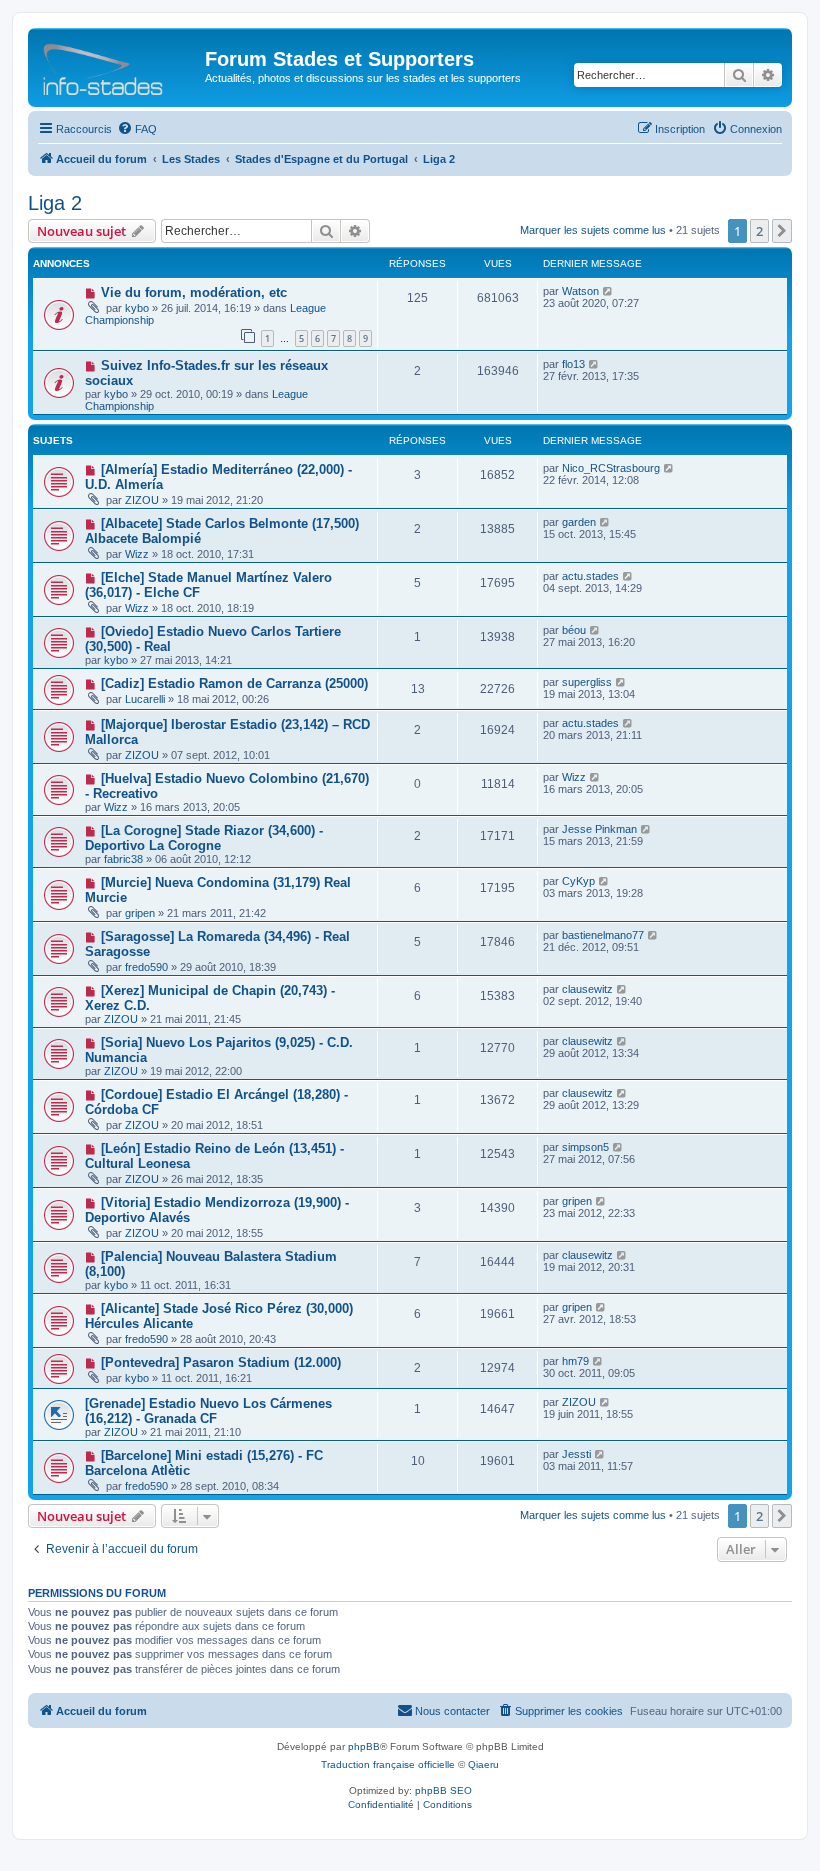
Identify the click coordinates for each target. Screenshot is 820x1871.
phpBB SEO (443, 1790)
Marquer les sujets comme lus (593, 230)
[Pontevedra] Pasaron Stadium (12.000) (221, 1362)
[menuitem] (137, 129)
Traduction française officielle (388, 1764)
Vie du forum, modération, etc (194, 292)
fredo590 (146, 967)
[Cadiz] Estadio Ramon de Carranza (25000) (234, 683)
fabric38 (123, 859)
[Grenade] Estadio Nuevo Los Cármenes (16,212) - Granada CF (208, 1411)
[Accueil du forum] (119, 65)
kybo (137, 308)
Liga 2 (55, 203)
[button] (782, 231)
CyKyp (578, 881)
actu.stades (590, 576)
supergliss (587, 682)
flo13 (573, 364)
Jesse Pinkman (599, 829)
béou (574, 630)
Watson (580, 291)
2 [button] (759, 231)
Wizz (137, 554)
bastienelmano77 (603, 935)
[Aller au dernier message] (608, 291)
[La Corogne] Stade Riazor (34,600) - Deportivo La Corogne (204, 838)
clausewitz (587, 989)
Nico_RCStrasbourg (611, 468)
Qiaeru (483, 1764)
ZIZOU (142, 500)
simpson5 (585, 1147)
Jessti (576, 1454)
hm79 (575, 1361)
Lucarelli (145, 699)
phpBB (364, 1746)
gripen (140, 913)
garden (579, 522)
